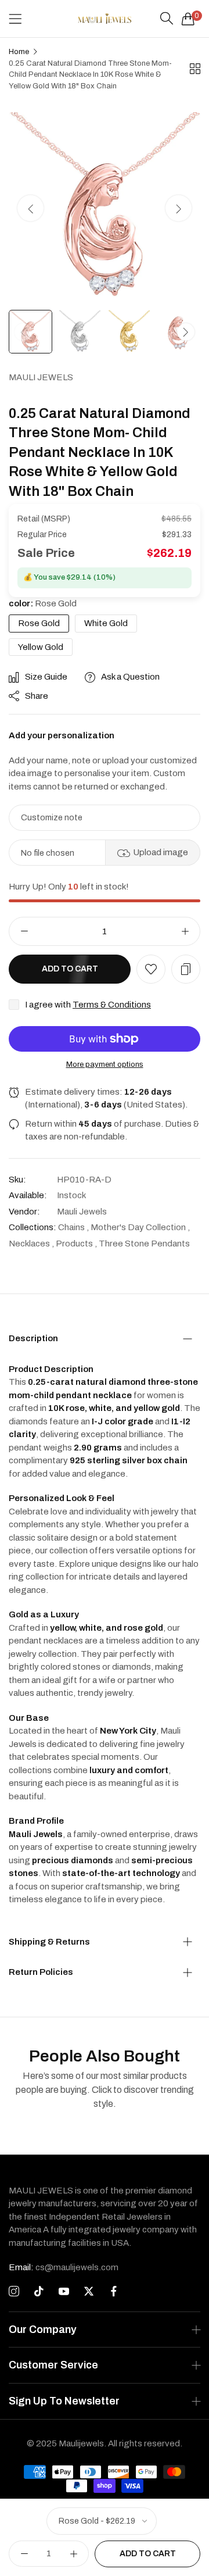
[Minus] (24, 931)
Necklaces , (31, 1244)
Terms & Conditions (112, 1005)
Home (19, 52)
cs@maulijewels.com (64, 2267)
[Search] (167, 19)
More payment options (105, 1064)
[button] (179, 208)
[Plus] (185, 931)
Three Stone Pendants (144, 1244)
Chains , (73, 1227)
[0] (188, 19)
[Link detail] (14, 2292)
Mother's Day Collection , (140, 1227)
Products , (76, 1244)
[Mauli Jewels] (105, 19)
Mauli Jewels (41, 377)
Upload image (161, 852)
